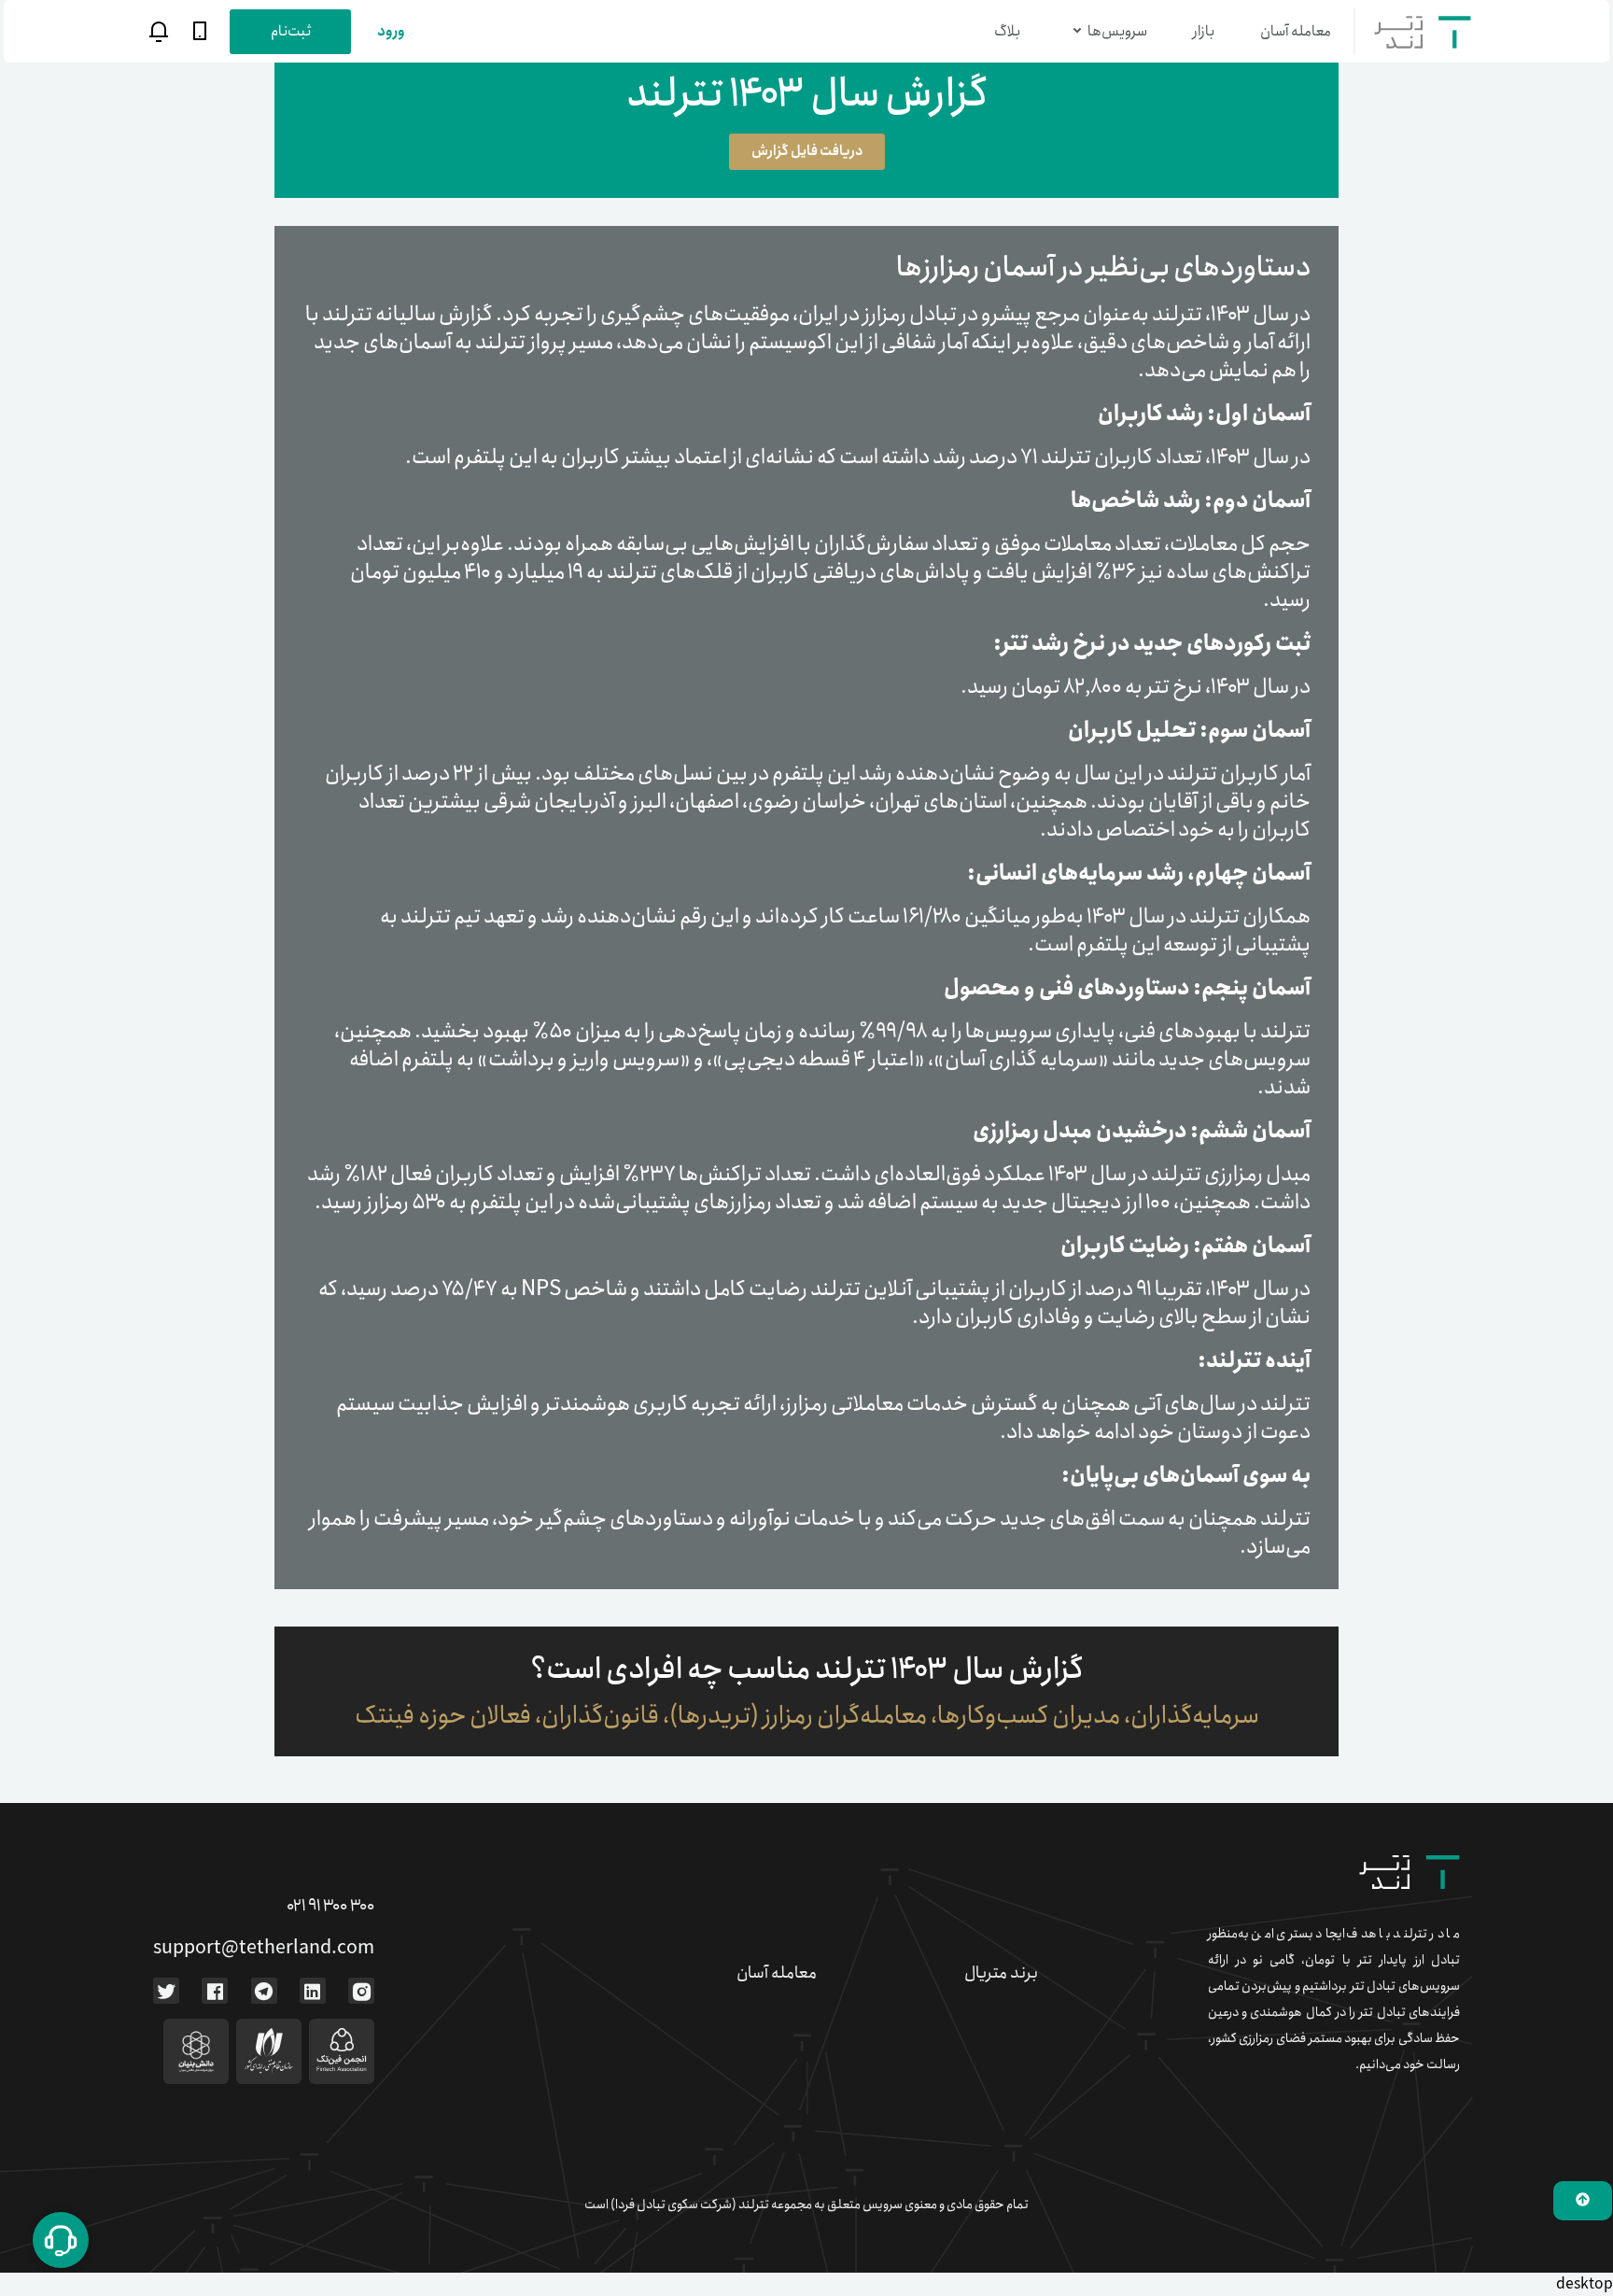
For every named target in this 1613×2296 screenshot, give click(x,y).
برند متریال (1001, 1973)
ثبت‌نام (291, 31)
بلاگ (1007, 31)
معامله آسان (1296, 31)
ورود (391, 31)
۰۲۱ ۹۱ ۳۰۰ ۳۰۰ (330, 1906)
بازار (1204, 31)
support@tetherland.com (264, 1948)
